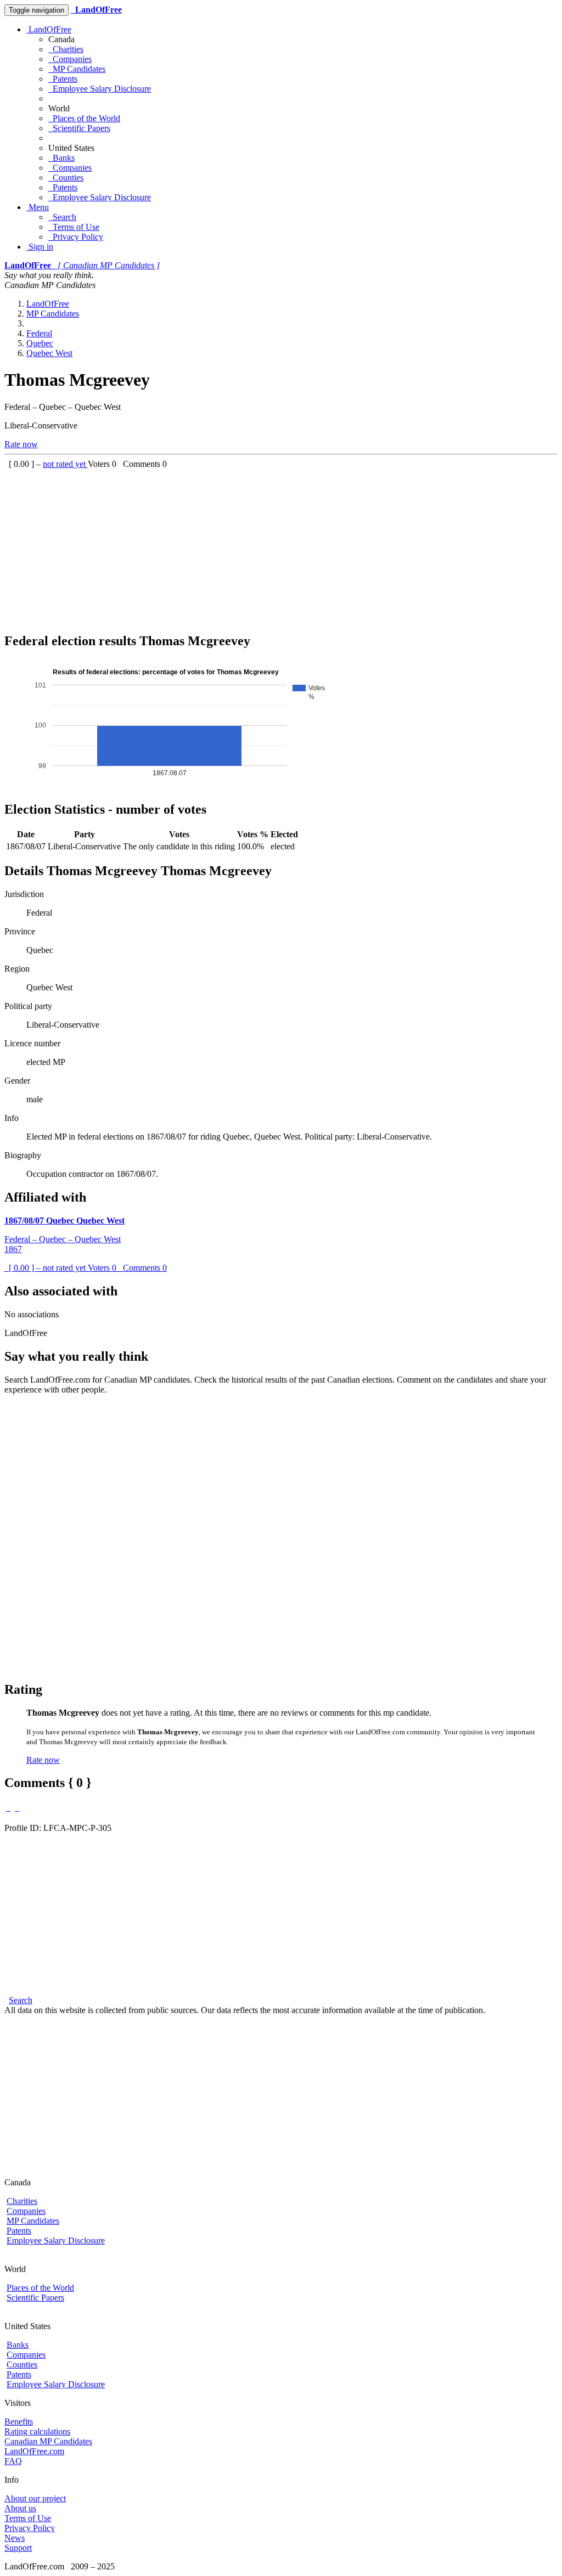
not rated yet (65, 464)
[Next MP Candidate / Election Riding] (17, 1808)
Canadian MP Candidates (48, 2441)
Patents (63, 79)
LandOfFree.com (34, 2451)
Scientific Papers (79, 128)
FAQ (13, 2461)
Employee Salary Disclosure (100, 89)
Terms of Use (74, 227)
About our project (35, 2498)
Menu (38, 207)
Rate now (21, 444)
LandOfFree (49, 29)
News (15, 2538)
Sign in (40, 247)
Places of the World (84, 118)
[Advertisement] (281, 546)
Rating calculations (37, 2431)
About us (20, 2508)
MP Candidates (77, 69)
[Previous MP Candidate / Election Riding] (8, 1808)
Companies (70, 59)
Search (62, 217)
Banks (61, 158)
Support (18, 2548)
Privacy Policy (76, 237)
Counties (66, 177)
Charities (66, 49)
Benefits (19, 2422)
